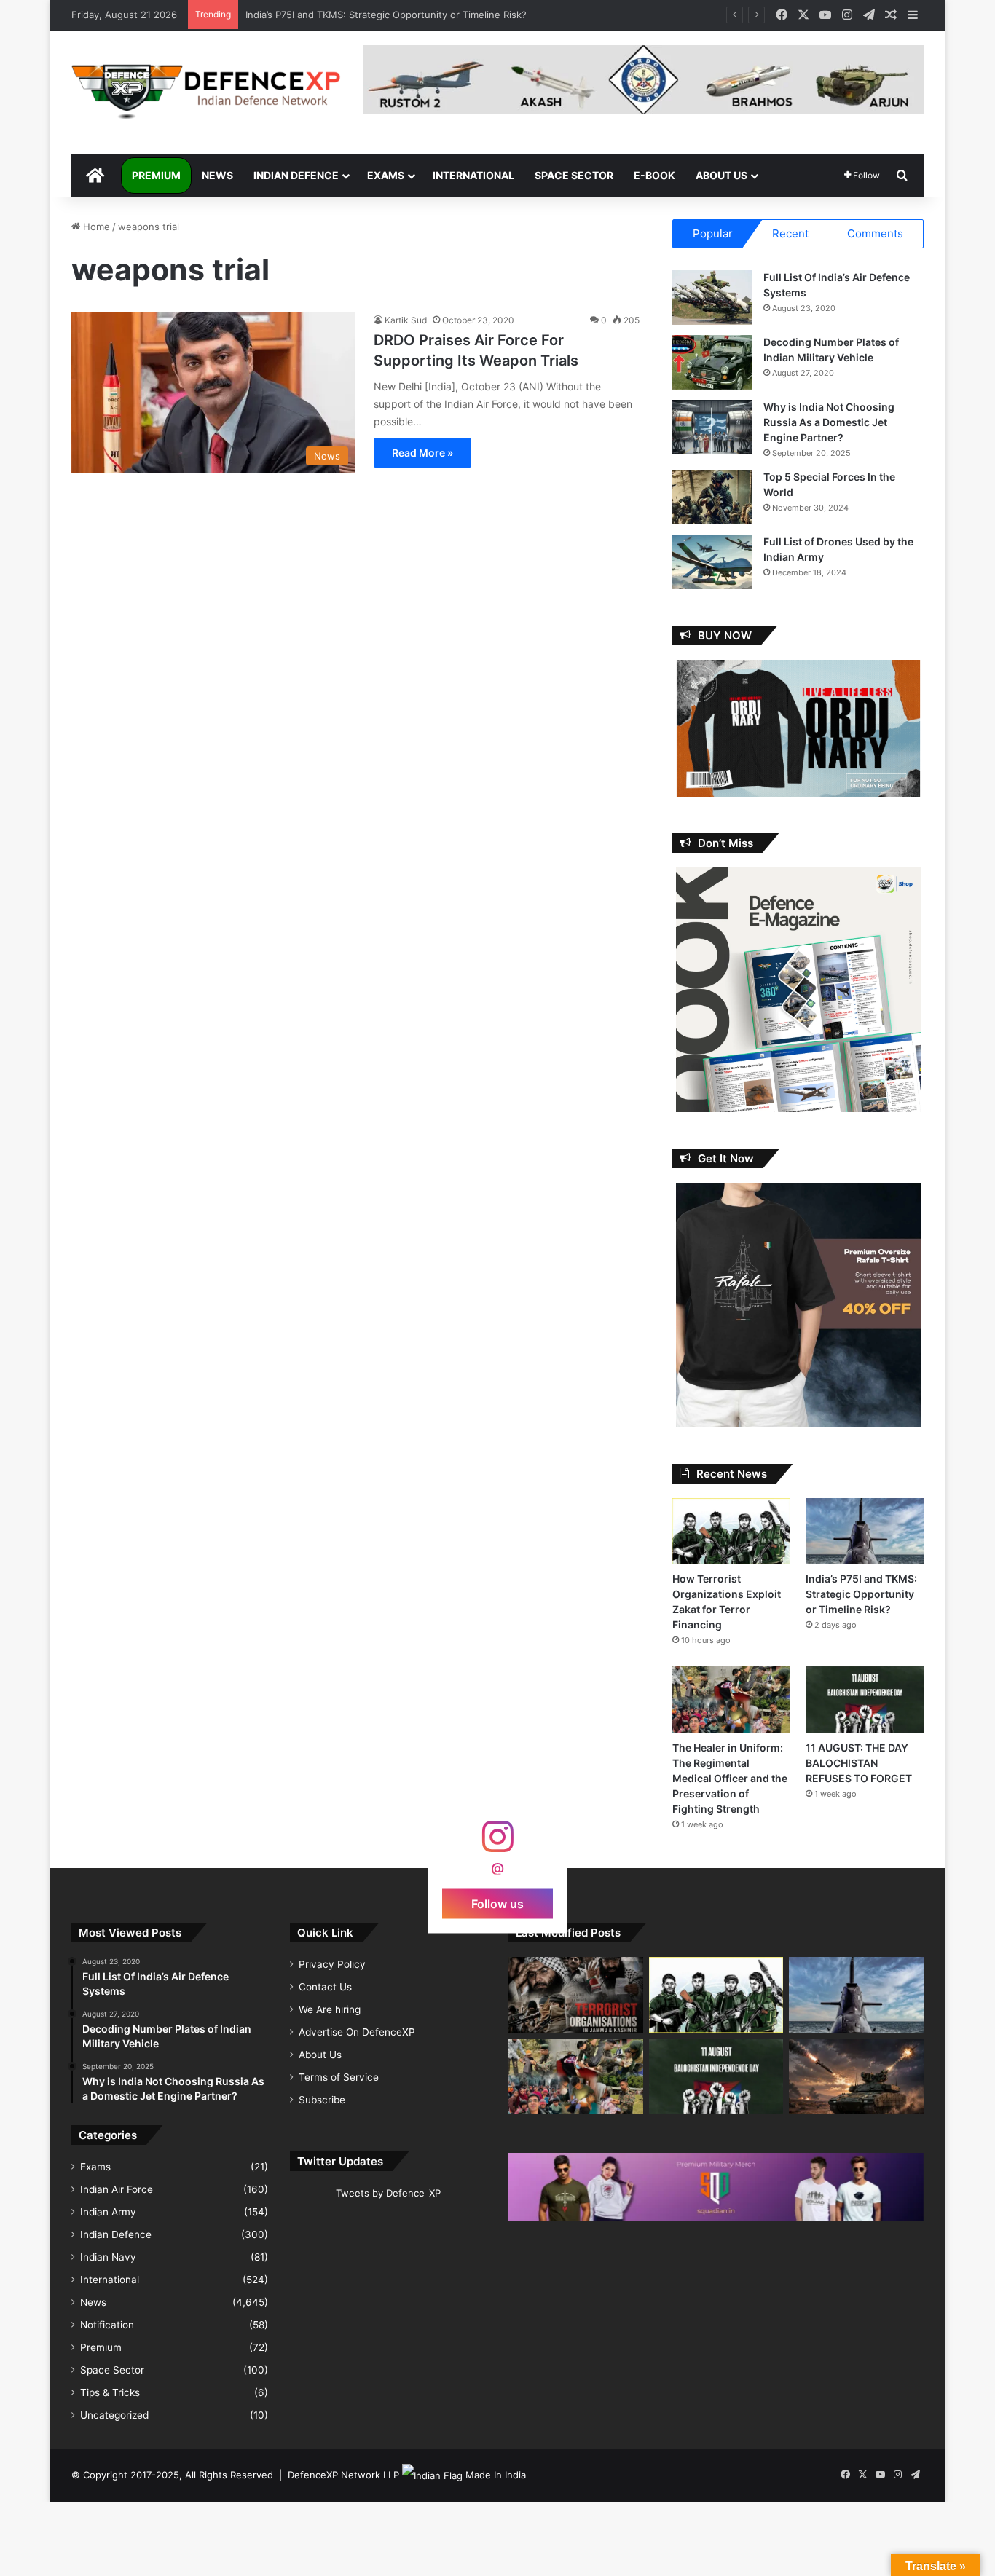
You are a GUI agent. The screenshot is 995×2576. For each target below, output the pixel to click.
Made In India (496, 2475)
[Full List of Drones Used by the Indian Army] (712, 562)
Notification (107, 2325)
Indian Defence (296, 175)
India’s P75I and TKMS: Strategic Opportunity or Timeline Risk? (861, 1594)
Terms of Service (339, 2077)
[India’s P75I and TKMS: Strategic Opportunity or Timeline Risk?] (865, 1531)
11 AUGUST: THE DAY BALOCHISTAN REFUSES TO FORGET (379, 15)
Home (95, 227)
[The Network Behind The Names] (576, 1995)
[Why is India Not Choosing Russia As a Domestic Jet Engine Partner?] (712, 427)
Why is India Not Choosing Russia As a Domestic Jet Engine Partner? (829, 422)
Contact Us (325, 1987)
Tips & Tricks (110, 2392)
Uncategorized (114, 2415)
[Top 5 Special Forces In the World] (712, 497)
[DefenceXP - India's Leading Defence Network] (206, 92)
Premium (156, 175)
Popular (713, 233)
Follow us (497, 1903)
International (473, 175)
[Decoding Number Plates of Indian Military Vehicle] (712, 362)
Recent (790, 233)
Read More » (422, 453)
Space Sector (574, 175)
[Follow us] (497, 1844)
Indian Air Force (117, 2189)
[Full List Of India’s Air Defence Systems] (712, 298)
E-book (654, 175)
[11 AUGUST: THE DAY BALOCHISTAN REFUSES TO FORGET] (865, 1699)
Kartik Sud (406, 320)
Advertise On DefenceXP (357, 2032)
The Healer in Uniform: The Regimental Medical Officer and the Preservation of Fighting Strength (730, 1778)
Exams (386, 175)
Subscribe (322, 2100)
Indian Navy (108, 2257)
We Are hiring (330, 2009)
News (217, 175)
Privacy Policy (332, 1964)
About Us (721, 175)
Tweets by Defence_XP (388, 2193)
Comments (875, 233)
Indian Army (108, 2212)
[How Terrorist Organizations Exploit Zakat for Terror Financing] (731, 1531)
